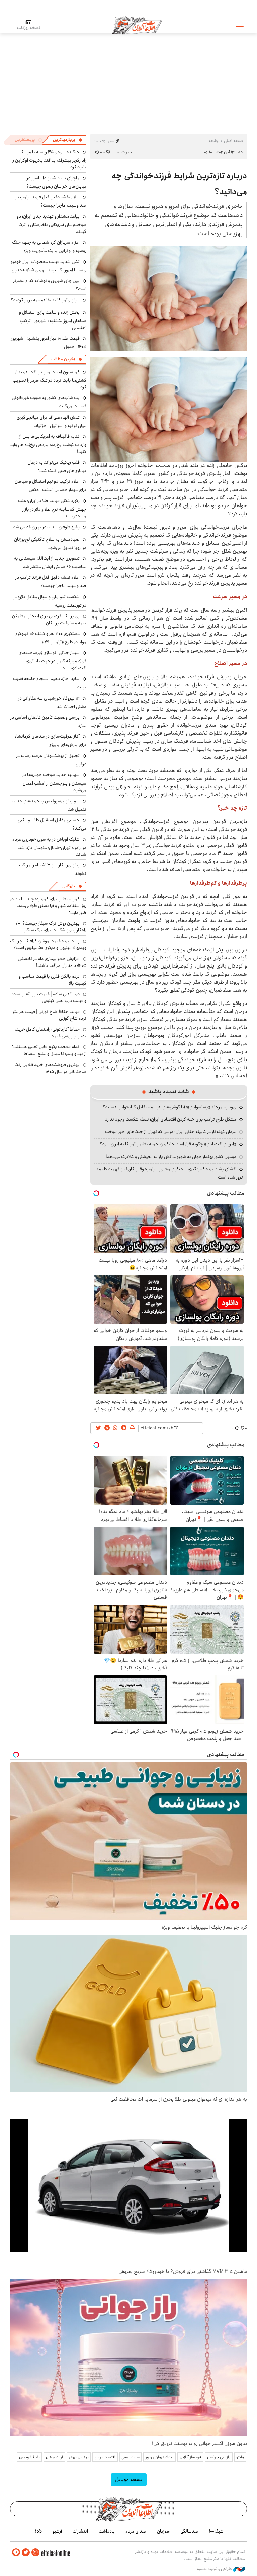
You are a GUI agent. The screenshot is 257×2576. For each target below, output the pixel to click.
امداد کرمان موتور (160, 2457)
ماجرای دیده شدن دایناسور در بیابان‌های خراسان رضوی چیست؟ (56, 182)
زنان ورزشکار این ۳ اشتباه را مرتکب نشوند (53, 869)
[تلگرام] (16, 2552)
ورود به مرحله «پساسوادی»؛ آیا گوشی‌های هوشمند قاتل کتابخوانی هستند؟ (169, 1107)
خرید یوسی (131, 2457)
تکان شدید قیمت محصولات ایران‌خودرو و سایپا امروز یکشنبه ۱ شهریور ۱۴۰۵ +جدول (49, 266)
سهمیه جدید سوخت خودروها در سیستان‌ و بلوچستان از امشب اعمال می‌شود (54, 782)
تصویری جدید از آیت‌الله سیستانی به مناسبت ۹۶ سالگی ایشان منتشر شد (50, 563)
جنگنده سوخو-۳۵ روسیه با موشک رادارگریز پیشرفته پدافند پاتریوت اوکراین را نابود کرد (49, 159)
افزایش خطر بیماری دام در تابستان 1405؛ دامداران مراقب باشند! (52, 962)
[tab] (68, 140)
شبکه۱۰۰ (216, 2531)
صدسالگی (189, 2531)
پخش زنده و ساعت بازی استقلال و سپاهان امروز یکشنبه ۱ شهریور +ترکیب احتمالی (53, 320)
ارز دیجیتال (54, 2457)
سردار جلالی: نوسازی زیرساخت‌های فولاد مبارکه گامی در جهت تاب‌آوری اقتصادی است (52, 660)
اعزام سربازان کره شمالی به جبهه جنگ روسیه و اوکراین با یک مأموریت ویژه (49, 246)
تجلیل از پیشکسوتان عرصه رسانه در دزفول (51, 760)
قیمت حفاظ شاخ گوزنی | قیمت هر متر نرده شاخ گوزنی (50, 1015)
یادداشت (107, 2531)
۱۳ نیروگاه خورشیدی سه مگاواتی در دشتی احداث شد (52, 702)
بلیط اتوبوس (29, 2457)
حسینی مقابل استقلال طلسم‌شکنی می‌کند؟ (52, 824)
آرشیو (57, 2531)
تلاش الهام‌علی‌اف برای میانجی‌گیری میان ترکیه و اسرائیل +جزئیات (52, 421)
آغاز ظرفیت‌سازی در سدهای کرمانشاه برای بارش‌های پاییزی (50, 741)
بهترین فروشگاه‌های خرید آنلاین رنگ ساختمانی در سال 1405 (50, 1068)
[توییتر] (26, 2552)
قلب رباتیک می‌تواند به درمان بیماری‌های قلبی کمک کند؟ (57, 467)
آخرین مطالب (63, 359)
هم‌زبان (163, 2531)
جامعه (214, 141)
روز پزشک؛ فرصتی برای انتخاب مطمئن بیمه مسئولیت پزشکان (49, 619)
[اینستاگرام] (35, 2552)
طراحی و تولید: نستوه (215, 2569)
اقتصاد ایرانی (105, 2457)
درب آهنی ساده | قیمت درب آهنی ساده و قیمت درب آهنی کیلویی (49, 997)
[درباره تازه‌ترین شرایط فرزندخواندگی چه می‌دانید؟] (169, 298)
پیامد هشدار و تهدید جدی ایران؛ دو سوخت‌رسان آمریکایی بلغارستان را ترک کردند (52, 224)
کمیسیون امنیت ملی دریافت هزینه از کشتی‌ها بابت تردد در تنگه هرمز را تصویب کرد (50, 380)
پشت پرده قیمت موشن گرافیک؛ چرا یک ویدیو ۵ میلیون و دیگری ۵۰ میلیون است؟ (48, 944)
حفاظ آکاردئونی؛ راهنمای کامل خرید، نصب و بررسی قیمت (51, 1033)
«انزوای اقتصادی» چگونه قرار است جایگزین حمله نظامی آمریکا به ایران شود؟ (168, 1144)
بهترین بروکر (79, 2457)
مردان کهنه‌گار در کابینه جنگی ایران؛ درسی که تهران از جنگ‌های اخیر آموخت (171, 1132)
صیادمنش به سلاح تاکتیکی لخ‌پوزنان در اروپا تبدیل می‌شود (50, 543)
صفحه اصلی (233, 141)
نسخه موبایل (129, 2479)
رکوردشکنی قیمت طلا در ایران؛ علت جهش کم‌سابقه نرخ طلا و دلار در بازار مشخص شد (52, 508)
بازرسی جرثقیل (219, 2457)
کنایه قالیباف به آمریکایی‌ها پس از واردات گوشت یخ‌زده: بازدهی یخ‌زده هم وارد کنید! (48, 444)
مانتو (240, 2457)
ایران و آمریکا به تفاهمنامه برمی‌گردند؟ (45, 300)
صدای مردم (136, 2531)
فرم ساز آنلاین (190, 2457)
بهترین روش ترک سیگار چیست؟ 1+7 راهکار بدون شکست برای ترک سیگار (51, 927)
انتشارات (80, 2531)
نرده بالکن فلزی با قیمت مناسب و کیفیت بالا (53, 980)
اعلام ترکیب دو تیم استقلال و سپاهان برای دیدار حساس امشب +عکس (51, 486)
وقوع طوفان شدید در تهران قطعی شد (46, 527)
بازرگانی (69, 886)
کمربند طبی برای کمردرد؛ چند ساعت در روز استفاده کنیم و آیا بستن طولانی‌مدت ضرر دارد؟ (48, 906)
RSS (38, 2531)
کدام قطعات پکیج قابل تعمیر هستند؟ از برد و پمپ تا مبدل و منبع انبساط (49, 1050)
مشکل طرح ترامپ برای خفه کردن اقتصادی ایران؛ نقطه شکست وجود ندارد (171, 1119)
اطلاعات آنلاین (137, 25)
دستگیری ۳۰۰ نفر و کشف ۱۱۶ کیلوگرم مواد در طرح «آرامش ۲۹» (51, 638)
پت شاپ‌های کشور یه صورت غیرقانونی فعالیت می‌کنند (49, 402)
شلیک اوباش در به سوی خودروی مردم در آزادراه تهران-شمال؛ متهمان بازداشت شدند (49, 847)
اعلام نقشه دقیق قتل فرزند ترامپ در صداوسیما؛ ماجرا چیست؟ (51, 201)
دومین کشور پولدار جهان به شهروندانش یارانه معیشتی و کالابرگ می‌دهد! (171, 1157)
